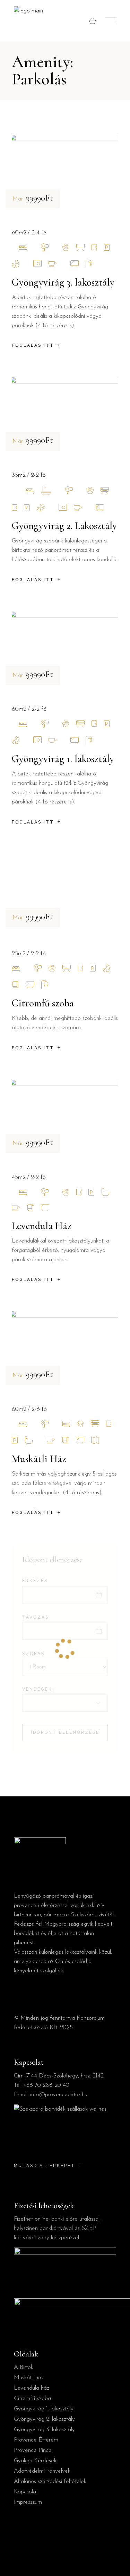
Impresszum (28, 2502)
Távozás (36, 1617)
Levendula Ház (42, 1226)
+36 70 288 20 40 (46, 2085)
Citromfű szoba (43, 1003)
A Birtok (24, 2367)
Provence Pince (33, 2450)
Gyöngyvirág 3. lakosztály (63, 282)
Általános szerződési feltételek (50, 2481)
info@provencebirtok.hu (59, 2095)
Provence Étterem (36, 2440)
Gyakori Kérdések (35, 2461)
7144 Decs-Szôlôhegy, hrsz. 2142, (66, 2076)
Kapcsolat (26, 2492)
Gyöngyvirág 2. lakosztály (44, 2419)
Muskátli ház (29, 2378)
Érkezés (35, 1581)
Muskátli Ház (39, 1459)
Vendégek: (38, 1689)
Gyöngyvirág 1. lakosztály (63, 759)
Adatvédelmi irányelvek (42, 2471)
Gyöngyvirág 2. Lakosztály (64, 526)
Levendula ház (32, 2388)
